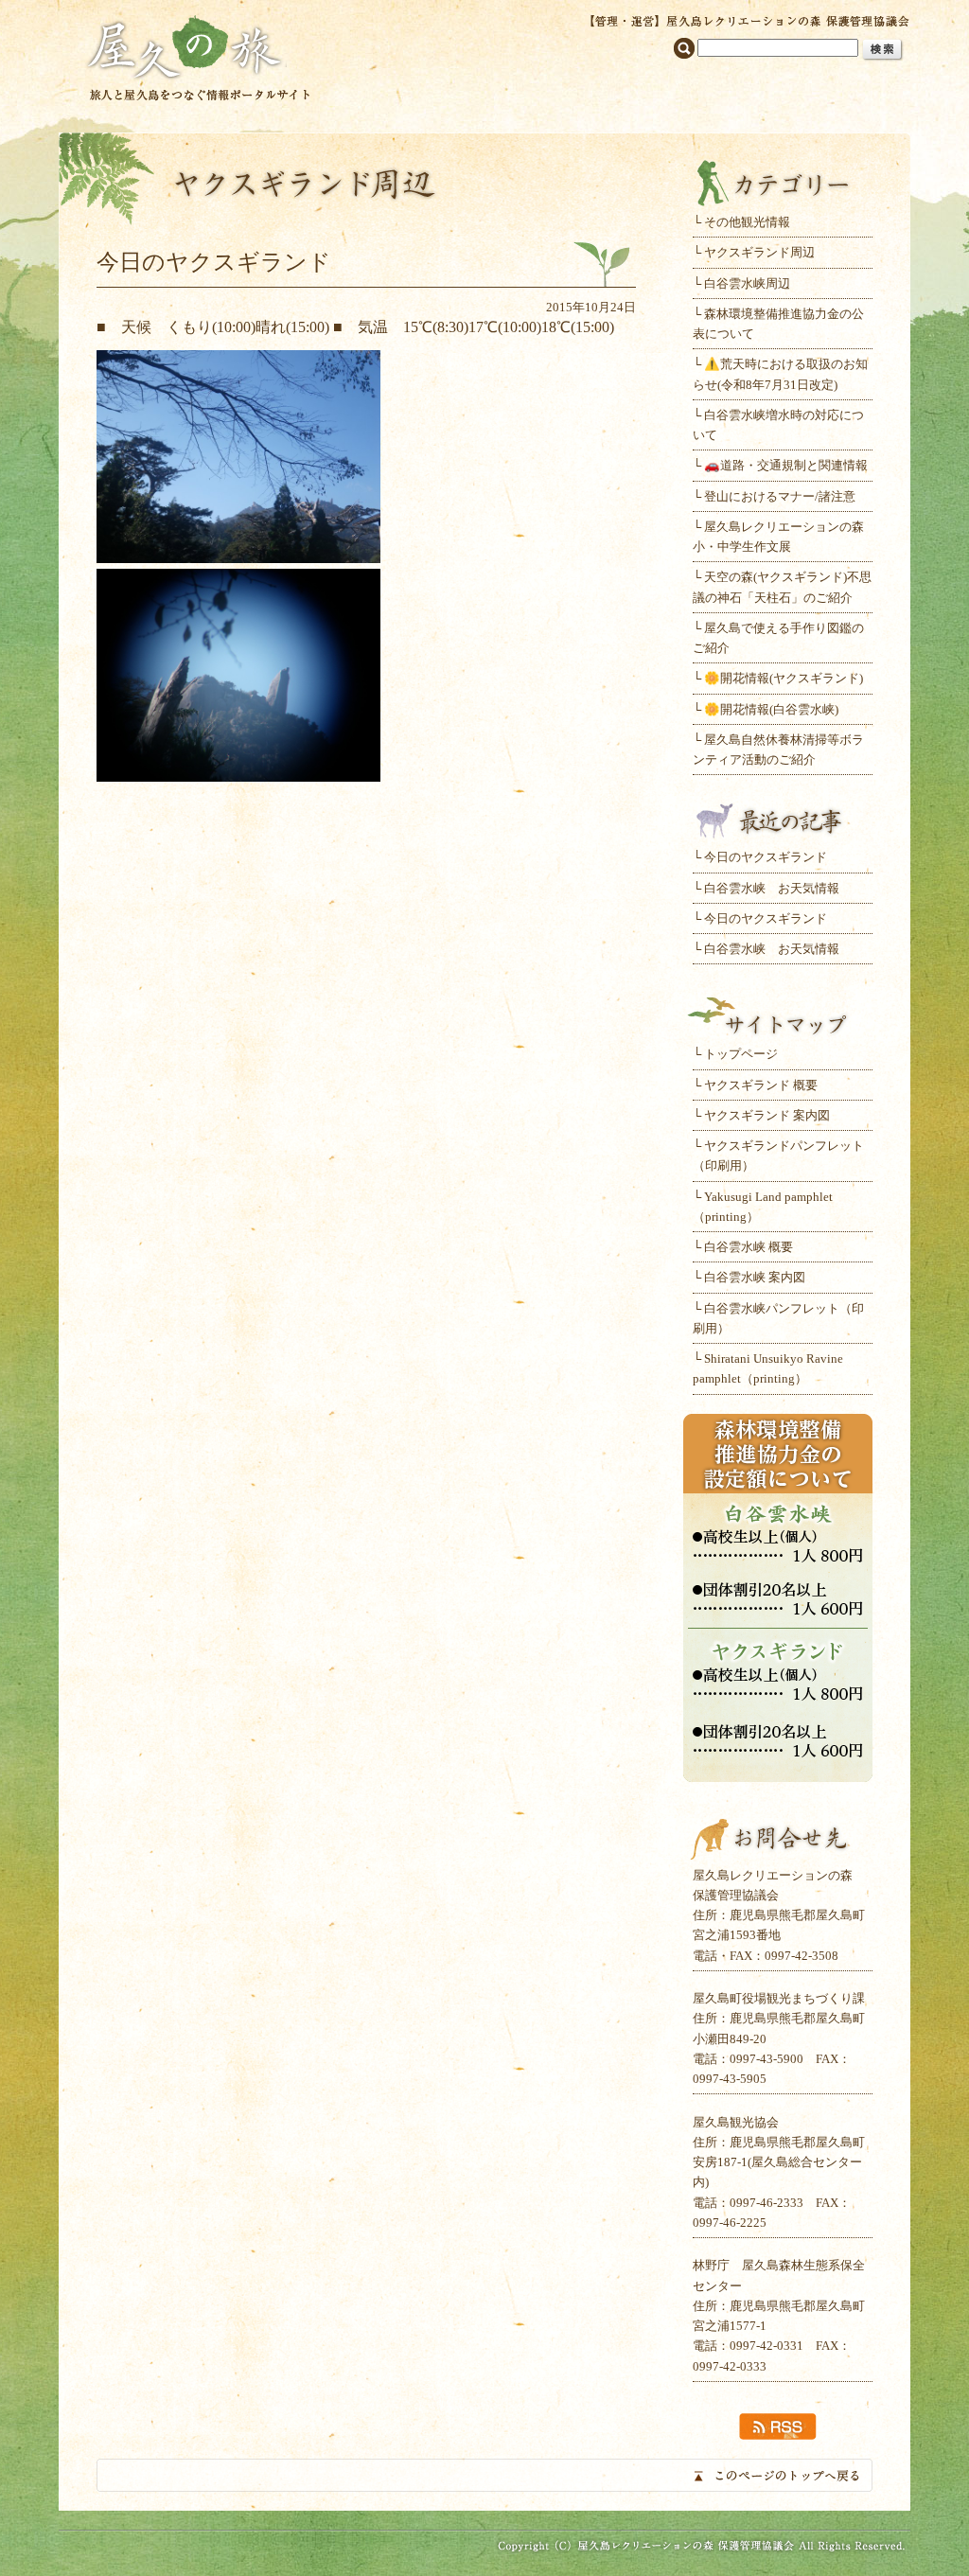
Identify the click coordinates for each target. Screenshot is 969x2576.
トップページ (741, 1054)
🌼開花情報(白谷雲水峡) (771, 709)
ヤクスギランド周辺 (759, 252)
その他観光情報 (747, 222)
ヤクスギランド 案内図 (767, 1115)
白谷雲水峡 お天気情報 (772, 888)
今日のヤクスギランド (766, 857)
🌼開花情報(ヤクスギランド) (784, 678)
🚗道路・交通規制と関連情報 (786, 465)
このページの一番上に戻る (484, 2475)
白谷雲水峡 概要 (749, 1247)
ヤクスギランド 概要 (761, 1085)
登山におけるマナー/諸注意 (780, 496)
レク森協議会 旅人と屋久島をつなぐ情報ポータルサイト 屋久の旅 (198, 56)
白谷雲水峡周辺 (747, 283)
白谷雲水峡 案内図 (755, 1277)
